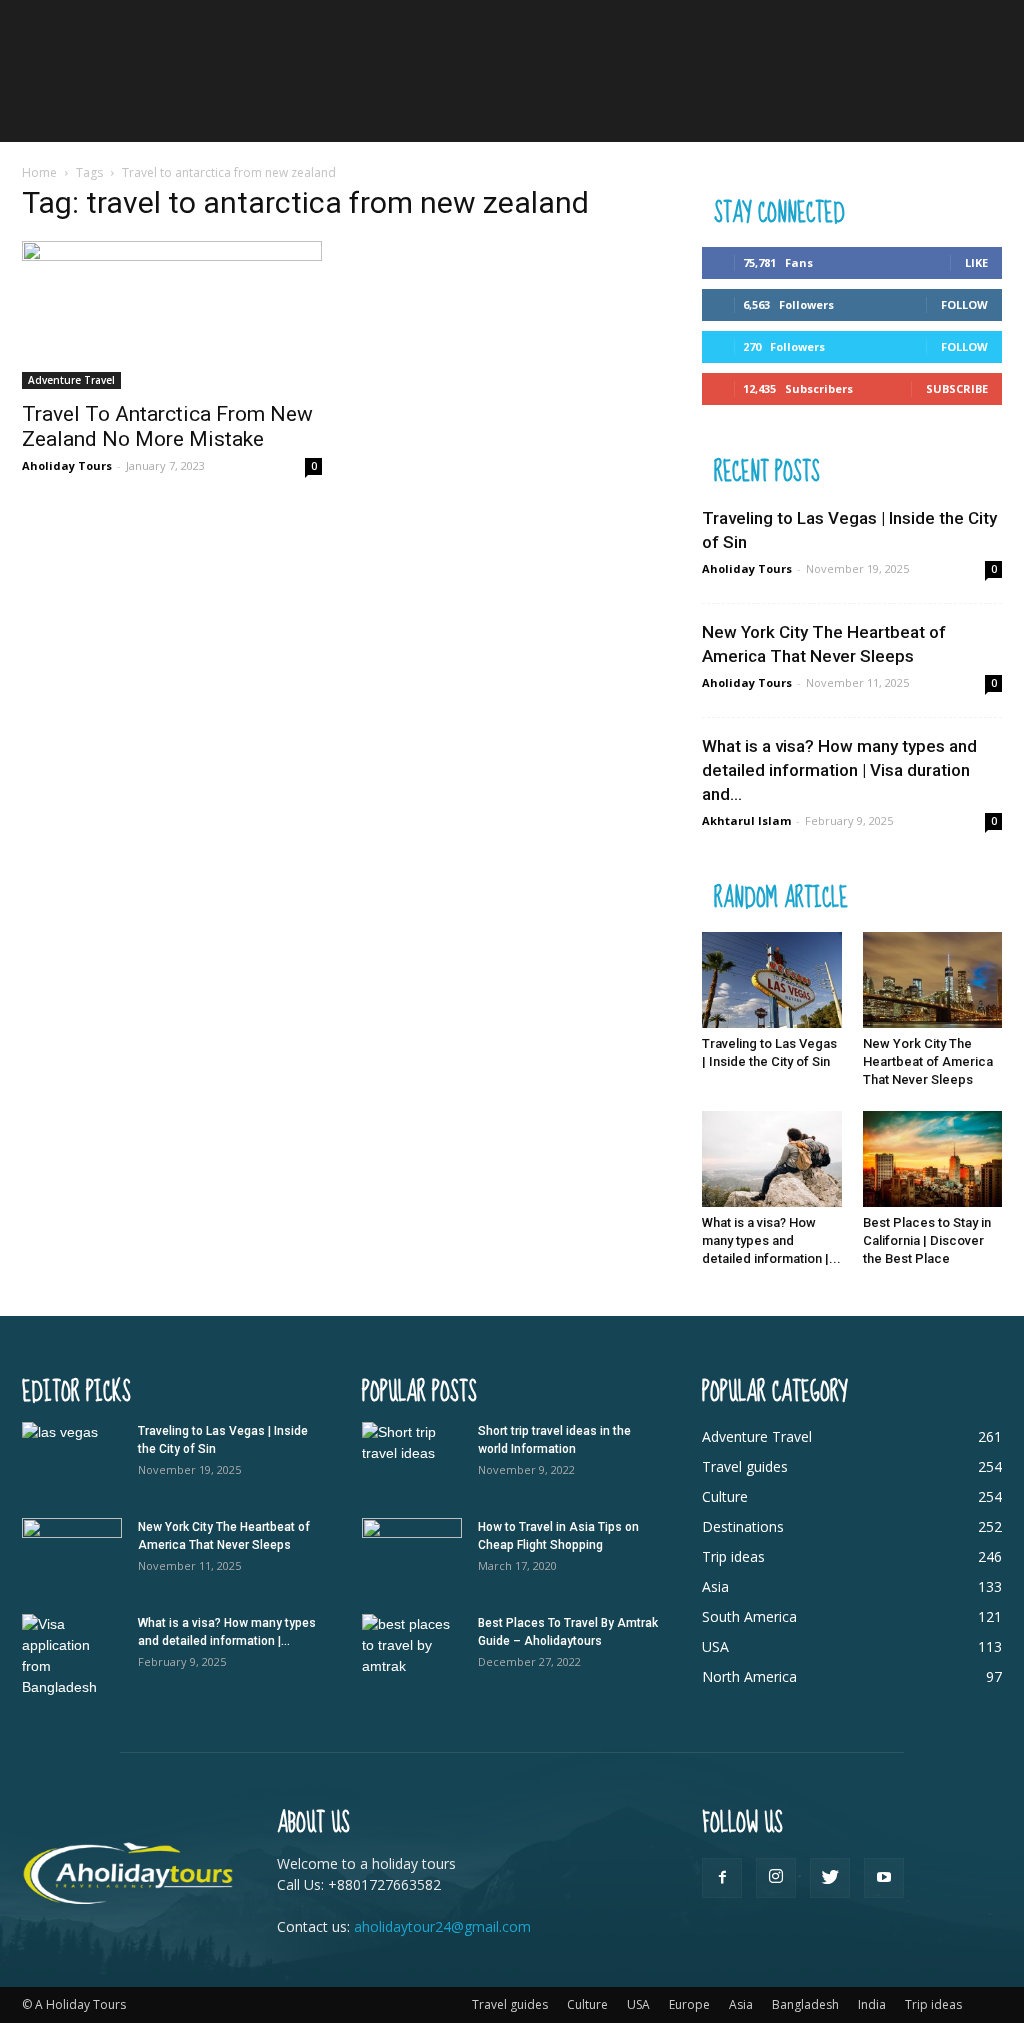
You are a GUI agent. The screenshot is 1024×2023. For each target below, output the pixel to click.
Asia (741, 2004)
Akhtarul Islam (746, 820)
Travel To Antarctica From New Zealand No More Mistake (167, 426)
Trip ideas (933, 2004)
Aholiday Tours (67, 465)
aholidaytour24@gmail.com (442, 1926)
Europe (689, 2004)
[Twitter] (830, 1878)
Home (39, 172)
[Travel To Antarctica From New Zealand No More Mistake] (172, 315)
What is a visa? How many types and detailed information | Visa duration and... (839, 770)
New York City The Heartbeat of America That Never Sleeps (928, 1061)
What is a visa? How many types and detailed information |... (771, 1240)
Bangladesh (805, 2004)
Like (976, 262)
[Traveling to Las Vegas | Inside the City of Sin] (772, 980)
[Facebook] (722, 1878)
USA (638, 2004)
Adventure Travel (71, 380)
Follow (964, 304)
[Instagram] (776, 1878)
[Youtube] (884, 1878)
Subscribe (957, 388)
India (872, 2004)
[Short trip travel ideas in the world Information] (412, 1457)
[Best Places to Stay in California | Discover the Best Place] (933, 1159)
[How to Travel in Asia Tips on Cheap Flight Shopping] (412, 1553)
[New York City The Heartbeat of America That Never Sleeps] (933, 980)
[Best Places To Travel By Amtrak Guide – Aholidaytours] (412, 1649)
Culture (587, 2004)
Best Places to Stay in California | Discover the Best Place (927, 1240)
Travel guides (510, 2004)
